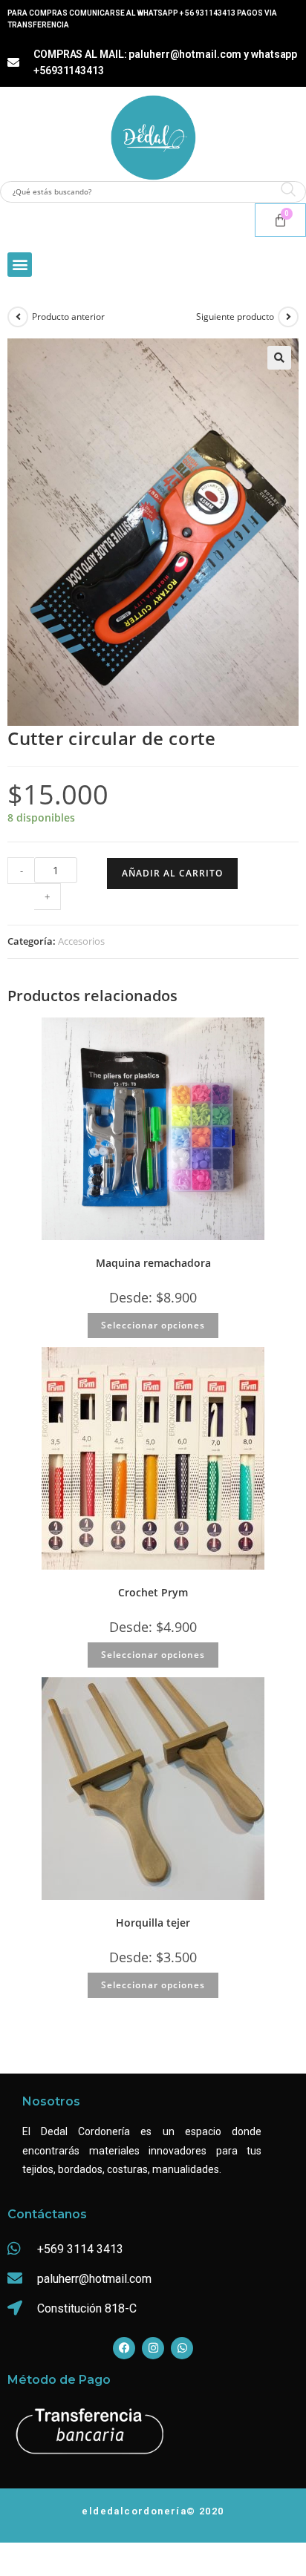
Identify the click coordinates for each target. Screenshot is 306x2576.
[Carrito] (280, 220)
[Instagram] (153, 2348)
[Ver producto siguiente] (288, 317)
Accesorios (81, 941)
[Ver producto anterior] (18, 317)
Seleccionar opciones (153, 1325)
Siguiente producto (235, 317)
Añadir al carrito (172, 873)
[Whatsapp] (182, 2348)
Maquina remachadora (153, 1263)
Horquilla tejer (153, 1923)
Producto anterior (68, 317)
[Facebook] (124, 2348)
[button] (20, 265)
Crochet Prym (153, 1592)
